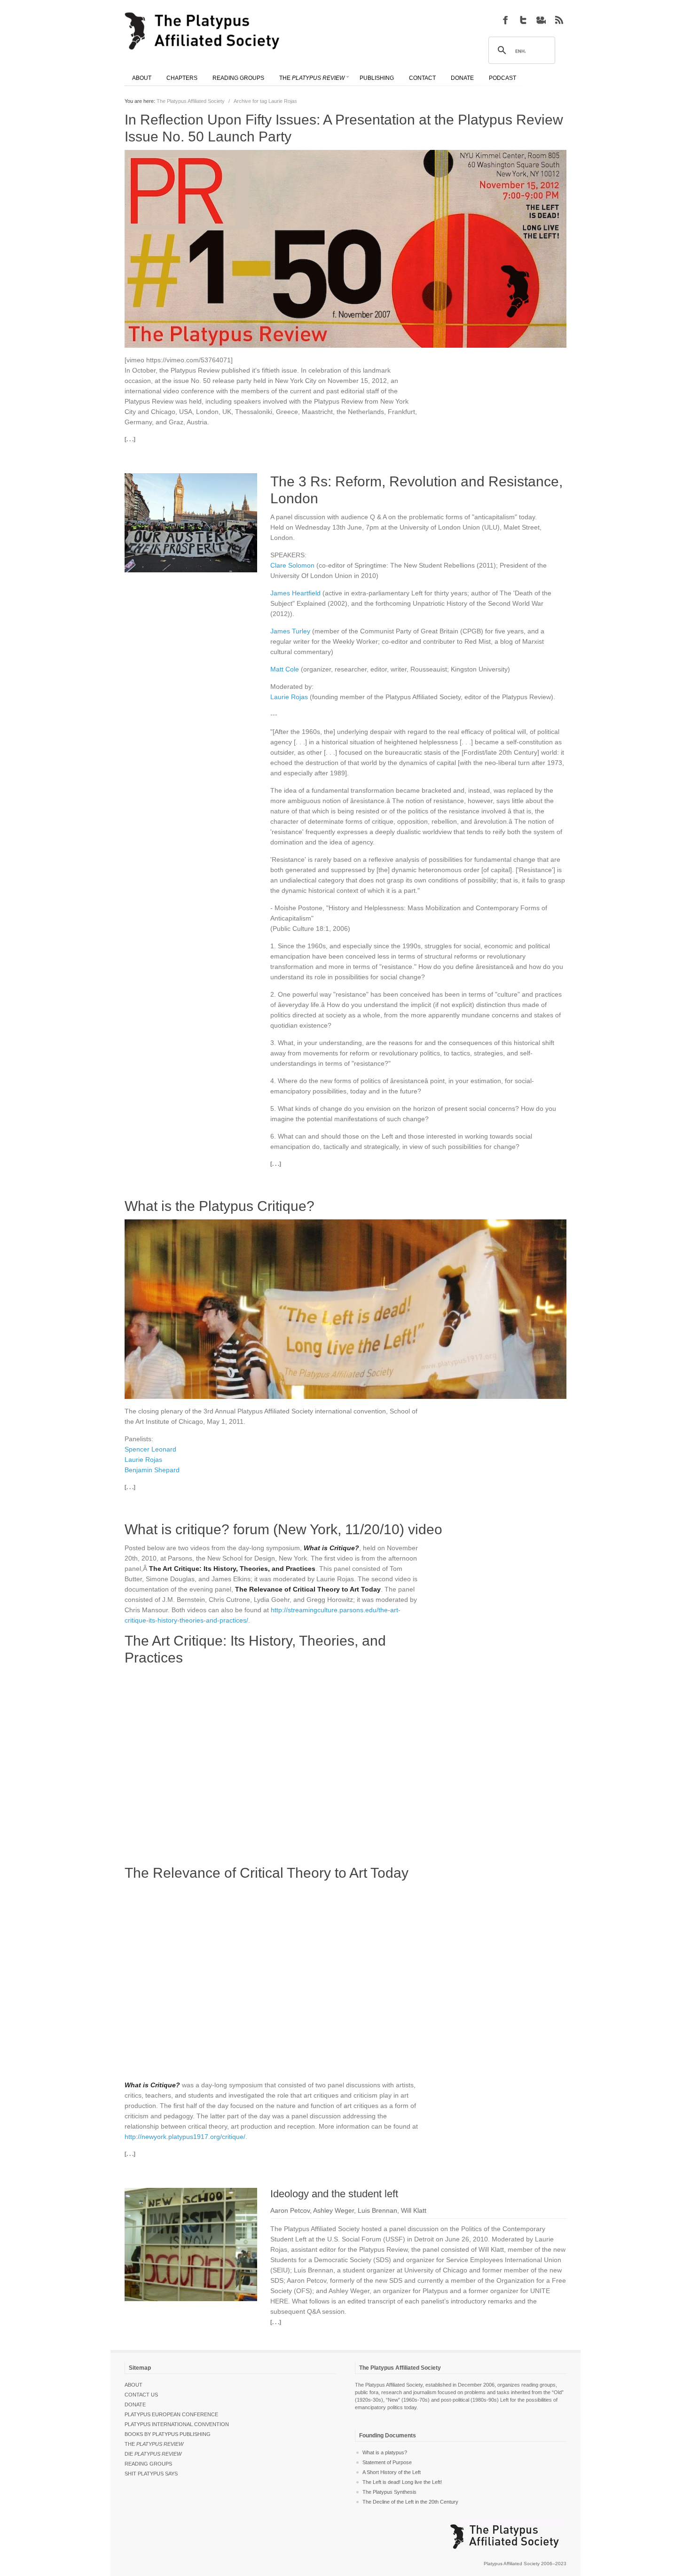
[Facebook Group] (505, 20)
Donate (135, 2404)
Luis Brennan (377, 2210)
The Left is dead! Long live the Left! (402, 2482)
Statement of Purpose (387, 2462)
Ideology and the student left (334, 2194)
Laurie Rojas (289, 697)
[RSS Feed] (559, 20)
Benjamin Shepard (152, 1470)
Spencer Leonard (150, 1449)
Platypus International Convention (177, 2424)
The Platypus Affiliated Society (191, 101)
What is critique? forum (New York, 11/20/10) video (283, 1529)
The (154, 2444)
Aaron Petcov (290, 2210)
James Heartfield (295, 593)
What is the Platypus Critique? (220, 1206)
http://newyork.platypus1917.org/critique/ (185, 2137)
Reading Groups (148, 2464)
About (133, 2385)
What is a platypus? (385, 2452)
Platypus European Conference (171, 2414)
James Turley (290, 631)
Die (153, 2454)
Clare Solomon (292, 565)
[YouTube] (541, 20)
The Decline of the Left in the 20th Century (410, 2502)
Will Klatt (414, 2210)
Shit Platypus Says (151, 2474)
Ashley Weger (334, 2210)
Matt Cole (285, 669)
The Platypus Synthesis (389, 2492)
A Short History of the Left (392, 2472)
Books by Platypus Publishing (168, 2434)
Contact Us (141, 2395)
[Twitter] (523, 20)
